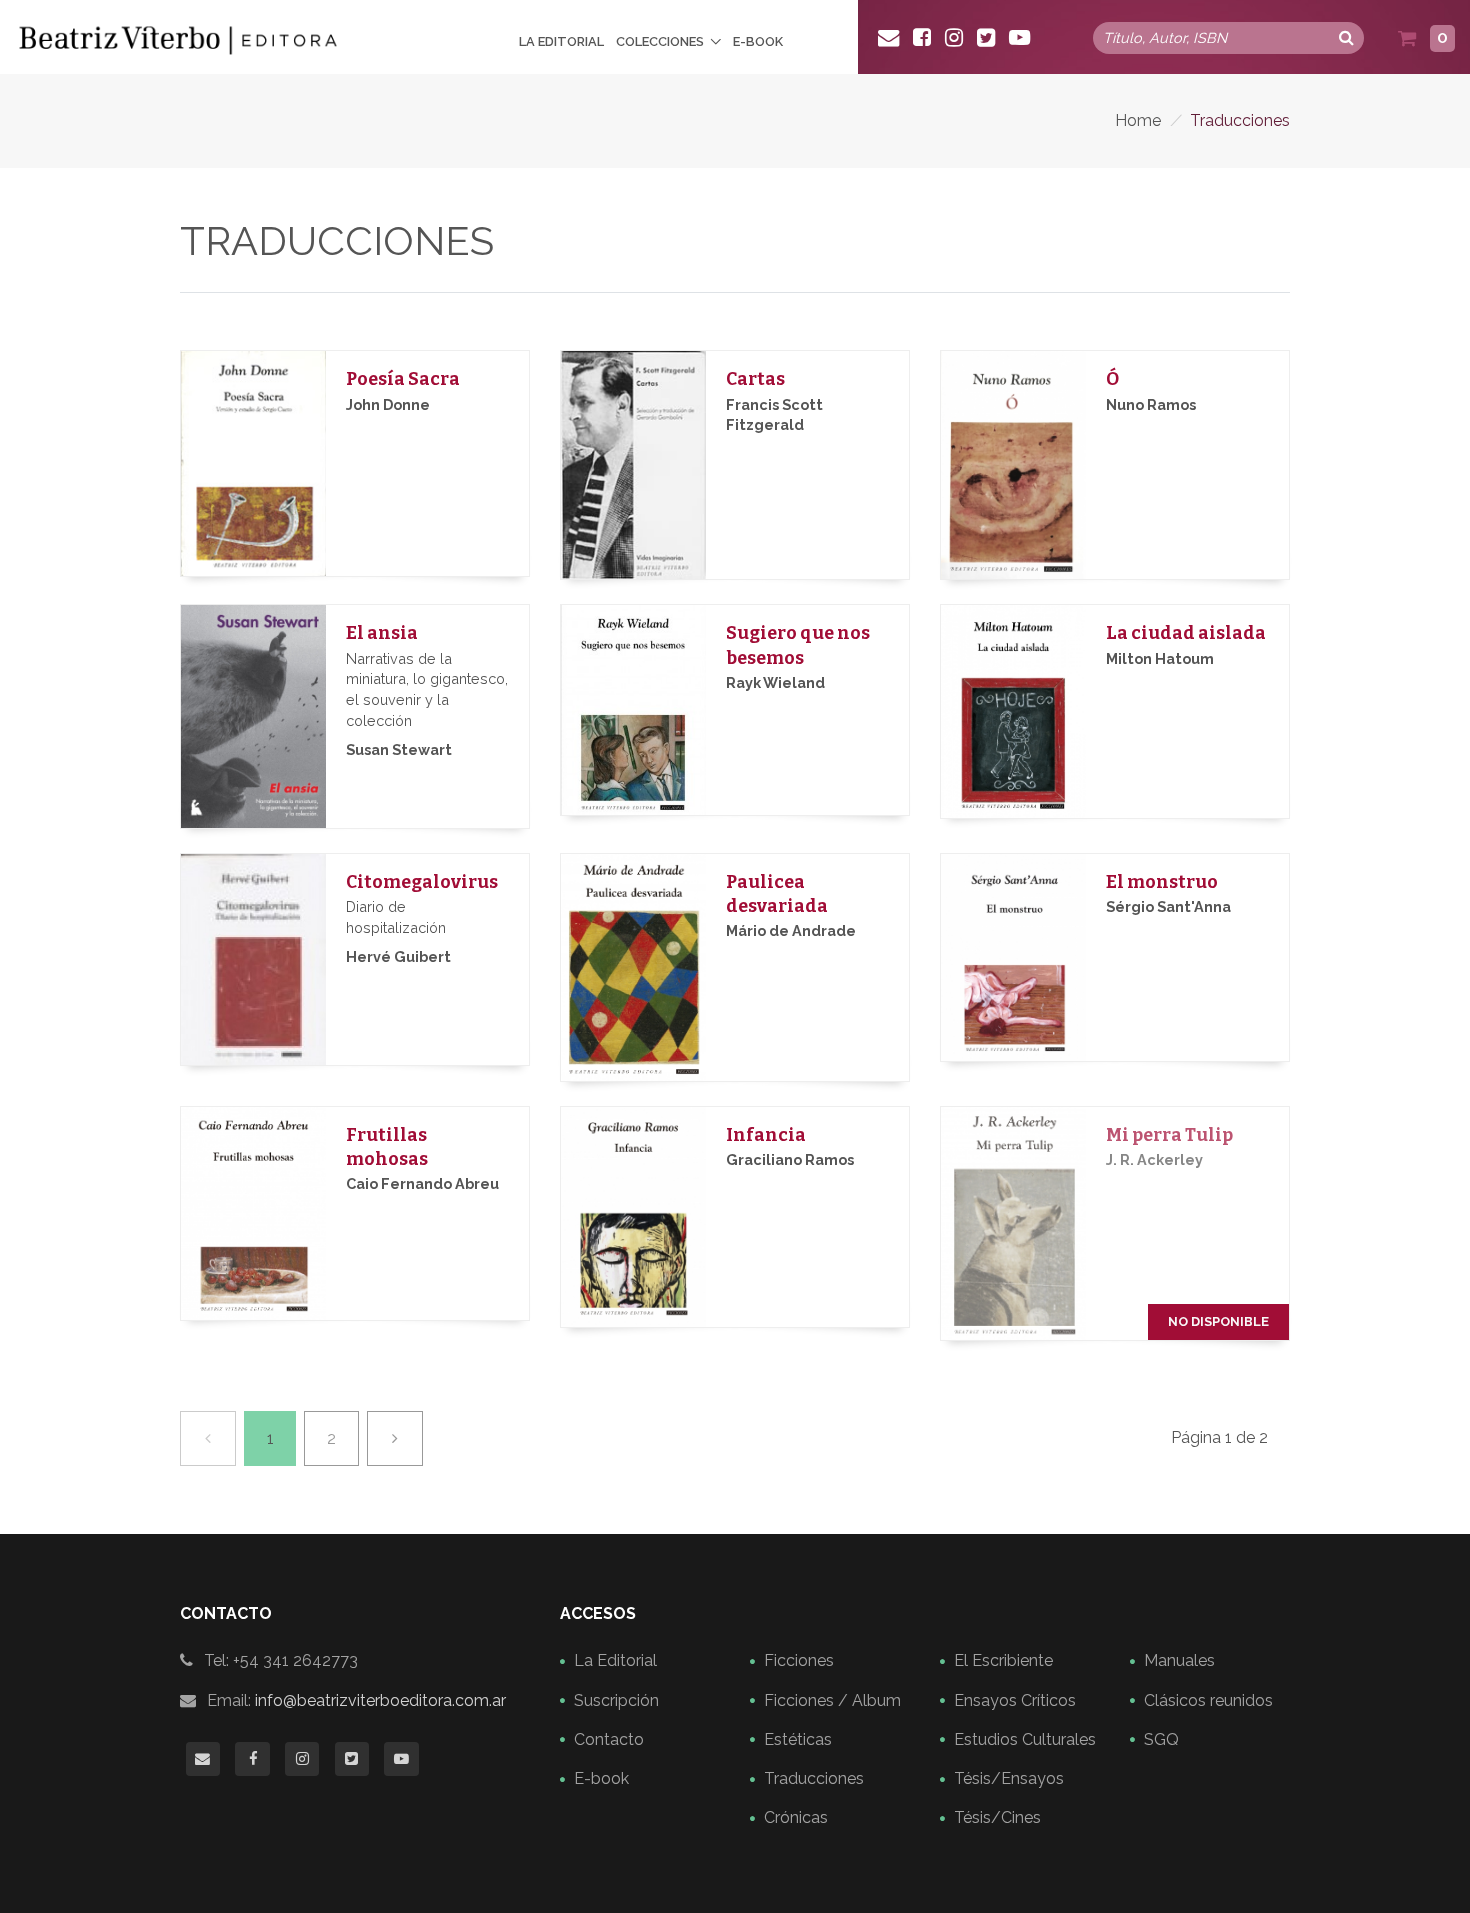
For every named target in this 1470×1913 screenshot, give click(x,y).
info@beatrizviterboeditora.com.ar (380, 1700)
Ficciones (799, 1660)
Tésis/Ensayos (1009, 1778)
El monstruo (1162, 882)
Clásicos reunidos (1208, 1700)
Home (1138, 120)
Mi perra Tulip (1169, 1135)
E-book (758, 41)
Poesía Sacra (403, 379)
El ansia (382, 633)
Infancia (766, 1135)
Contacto (609, 1739)
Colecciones (660, 41)
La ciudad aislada (1186, 633)
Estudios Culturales (1025, 1739)
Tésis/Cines (997, 1817)
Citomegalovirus (422, 882)
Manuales (1179, 1660)
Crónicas (796, 1817)
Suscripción (616, 1700)
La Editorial (561, 41)
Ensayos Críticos (1015, 1700)
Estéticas (798, 1739)
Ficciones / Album (832, 1700)
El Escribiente (1003, 1660)
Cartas (755, 379)
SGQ (1161, 1739)
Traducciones (814, 1778)
